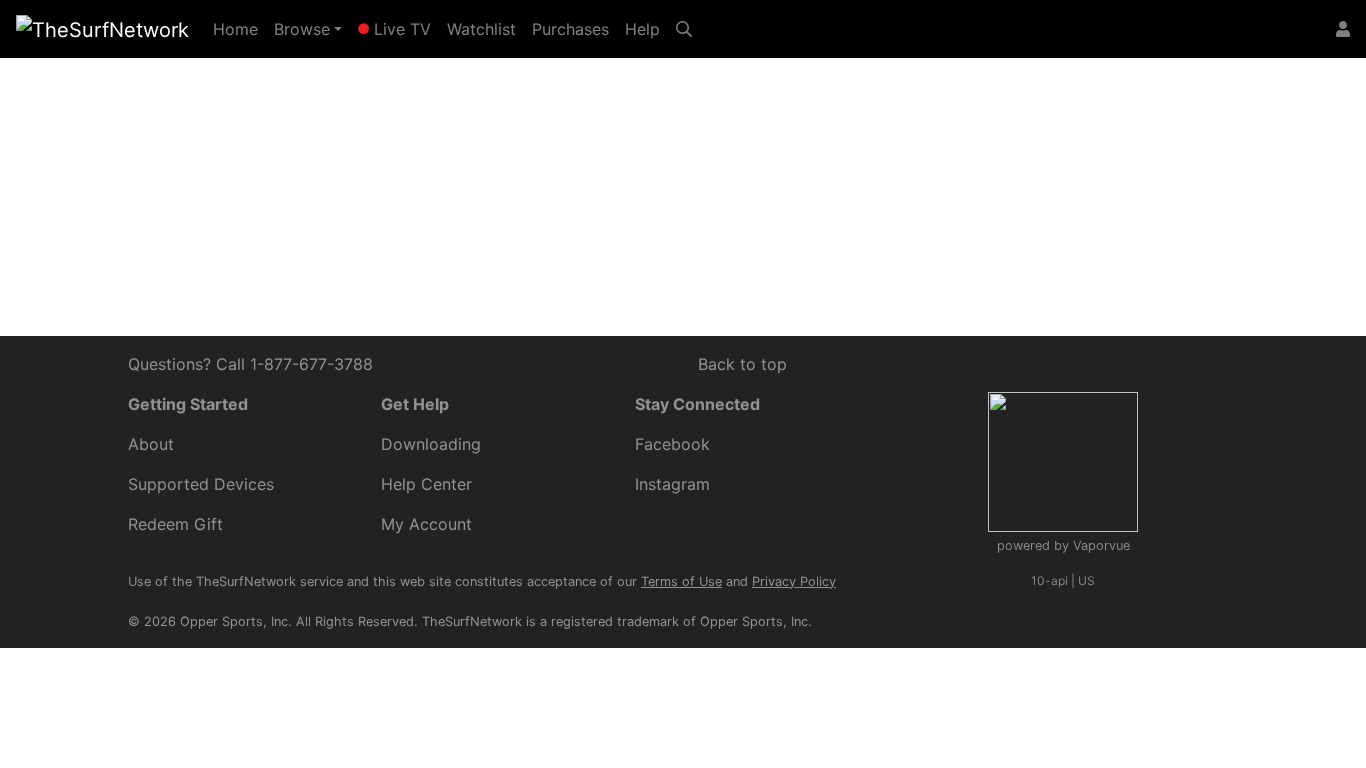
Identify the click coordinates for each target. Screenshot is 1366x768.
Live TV (400, 29)
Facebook (672, 444)
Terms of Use (681, 581)
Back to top (742, 364)
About (151, 444)
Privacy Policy (794, 581)
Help (642, 29)
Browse (302, 29)
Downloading (431, 444)
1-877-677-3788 (311, 364)
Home (239, 28)
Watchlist (481, 29)
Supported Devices (201, 484)
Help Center (860, 159)
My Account (426, 524)
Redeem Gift (175, 524)
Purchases (570, 29)
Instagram (672, 484)
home (446, 183)
